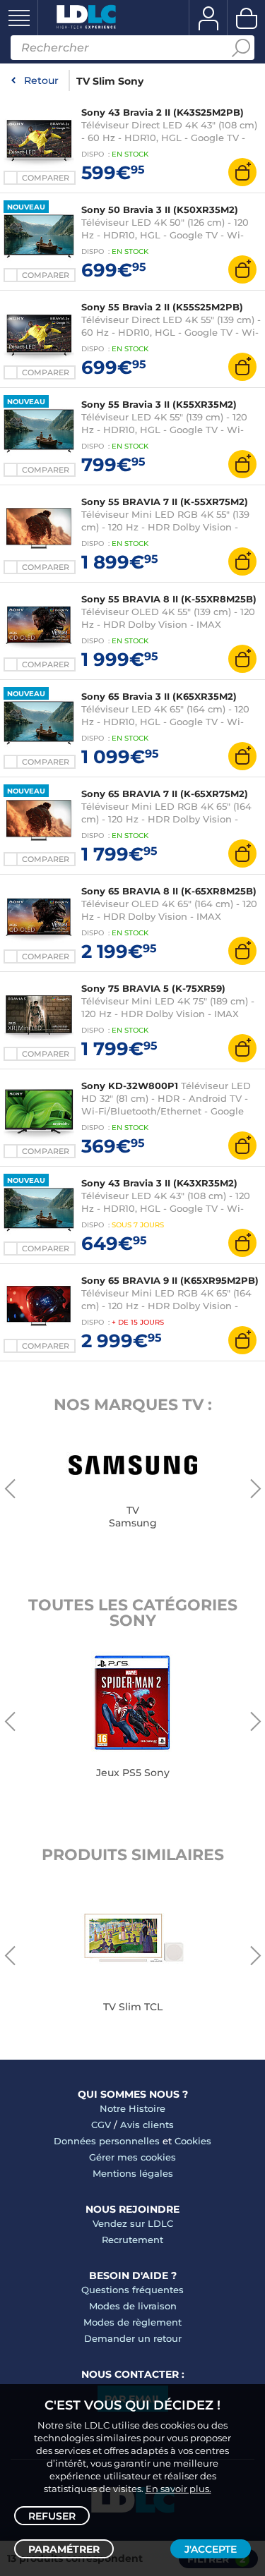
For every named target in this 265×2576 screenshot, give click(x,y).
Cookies (193, 2141)
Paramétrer (64, 2549)
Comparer (46, 178)
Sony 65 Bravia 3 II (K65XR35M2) (159, 696)
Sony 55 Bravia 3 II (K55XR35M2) (159, 404)
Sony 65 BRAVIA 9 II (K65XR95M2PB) (170, 1280)
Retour (41, 80)
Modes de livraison (133, 2306)
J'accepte (211, 2549)
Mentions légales (133, 2173)
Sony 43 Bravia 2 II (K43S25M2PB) (163, 112)
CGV (101, 2125)
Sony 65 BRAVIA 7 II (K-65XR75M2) (165, 794)
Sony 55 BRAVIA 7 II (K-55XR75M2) (165, 502)
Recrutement (132, 2240)
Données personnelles (107, 2141)
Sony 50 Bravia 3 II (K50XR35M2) (160, 209)
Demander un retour (133, 2338)
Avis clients (147, 2125)
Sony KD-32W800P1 (130, 1086)
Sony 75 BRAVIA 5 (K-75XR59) (153, 988)
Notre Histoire (132, 2108)
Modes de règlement (132, 2322)
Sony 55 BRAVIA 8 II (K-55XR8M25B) (169, 599)
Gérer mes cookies (132, 2157)
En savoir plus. (178, 2489)
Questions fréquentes (132, 2290)
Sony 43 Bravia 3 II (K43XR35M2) (159, 1183)
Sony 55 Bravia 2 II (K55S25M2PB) (162, 307)
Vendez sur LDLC (133, 2223)
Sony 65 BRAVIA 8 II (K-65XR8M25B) (169, 891)
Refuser (52, 2516)
